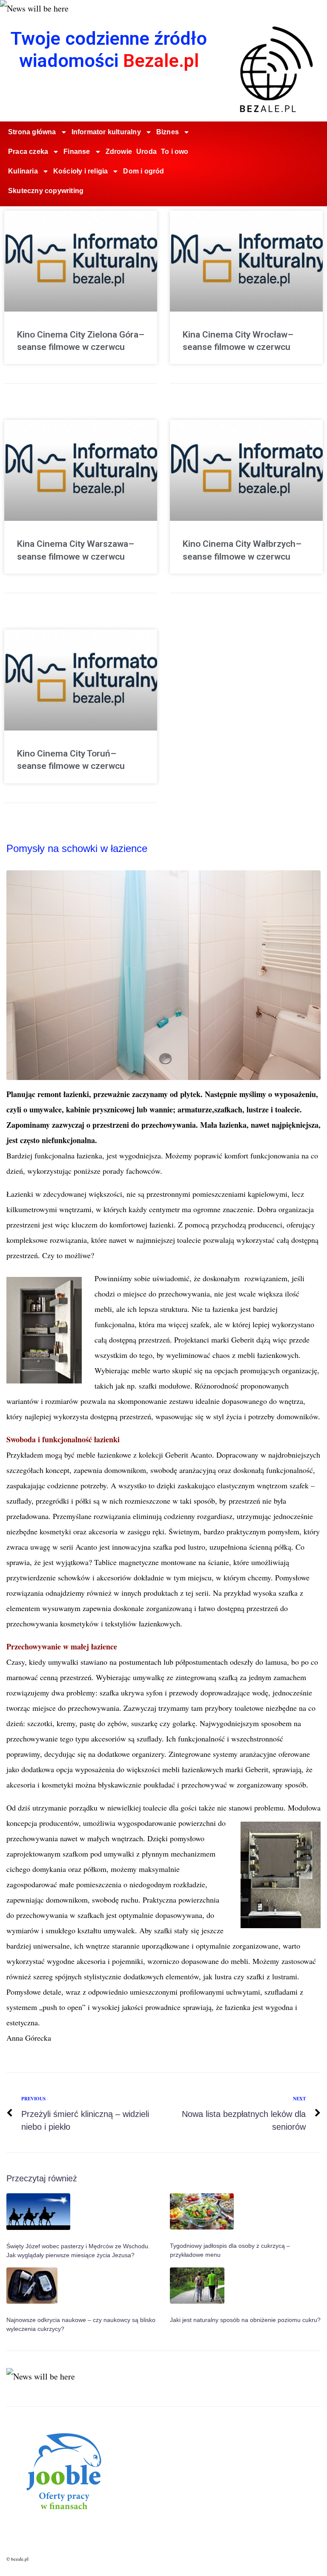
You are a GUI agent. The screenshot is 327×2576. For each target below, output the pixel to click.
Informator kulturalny (106, 132)
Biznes (168, 132)
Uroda (146, 152)
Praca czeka (28, 152)
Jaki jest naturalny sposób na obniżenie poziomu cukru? (245, 2320)
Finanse (77, 152)
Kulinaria (23, 171)
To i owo (175, 152)
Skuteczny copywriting (46, 191)
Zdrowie (119, 152)
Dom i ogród (143, 171)
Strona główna (32, 132)
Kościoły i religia (81, 171)
